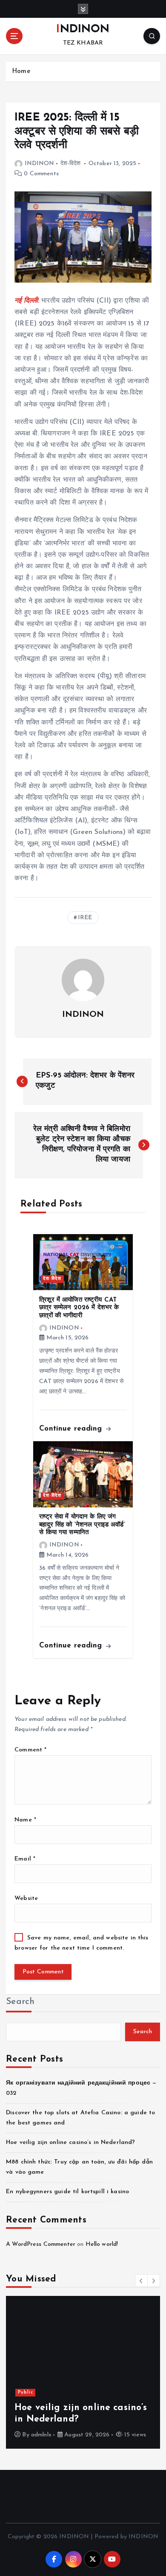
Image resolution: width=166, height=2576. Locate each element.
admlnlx (41, 2435)
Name (25, 1820)
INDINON (39, 164)
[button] (141, 2281)
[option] (83, 2372)
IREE (85, 918)
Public (26, 2392)
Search (20, 2002)
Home (21, 72)
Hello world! (102, 2244)
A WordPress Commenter (41, 2244)
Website (26, 1898)
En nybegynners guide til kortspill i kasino (67, 2192)
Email (25, 1859)
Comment (30, 1750)
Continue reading (72, 1429)
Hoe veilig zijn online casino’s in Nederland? (70, 2142)
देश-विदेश (71, 164)
